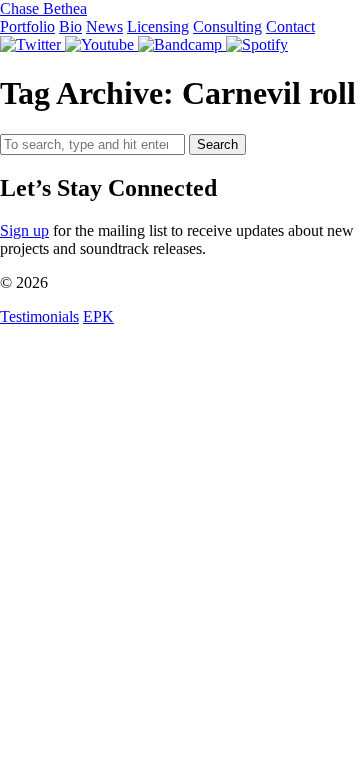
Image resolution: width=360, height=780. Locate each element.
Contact (290, 26)
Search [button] (217, 144)
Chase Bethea (43, 8)
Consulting (227, 26)
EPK (98, 316)
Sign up (24, 230)
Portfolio (27, 26)
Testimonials (39, 316)
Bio (70, 26)
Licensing (158, 26)
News (104, 26)
